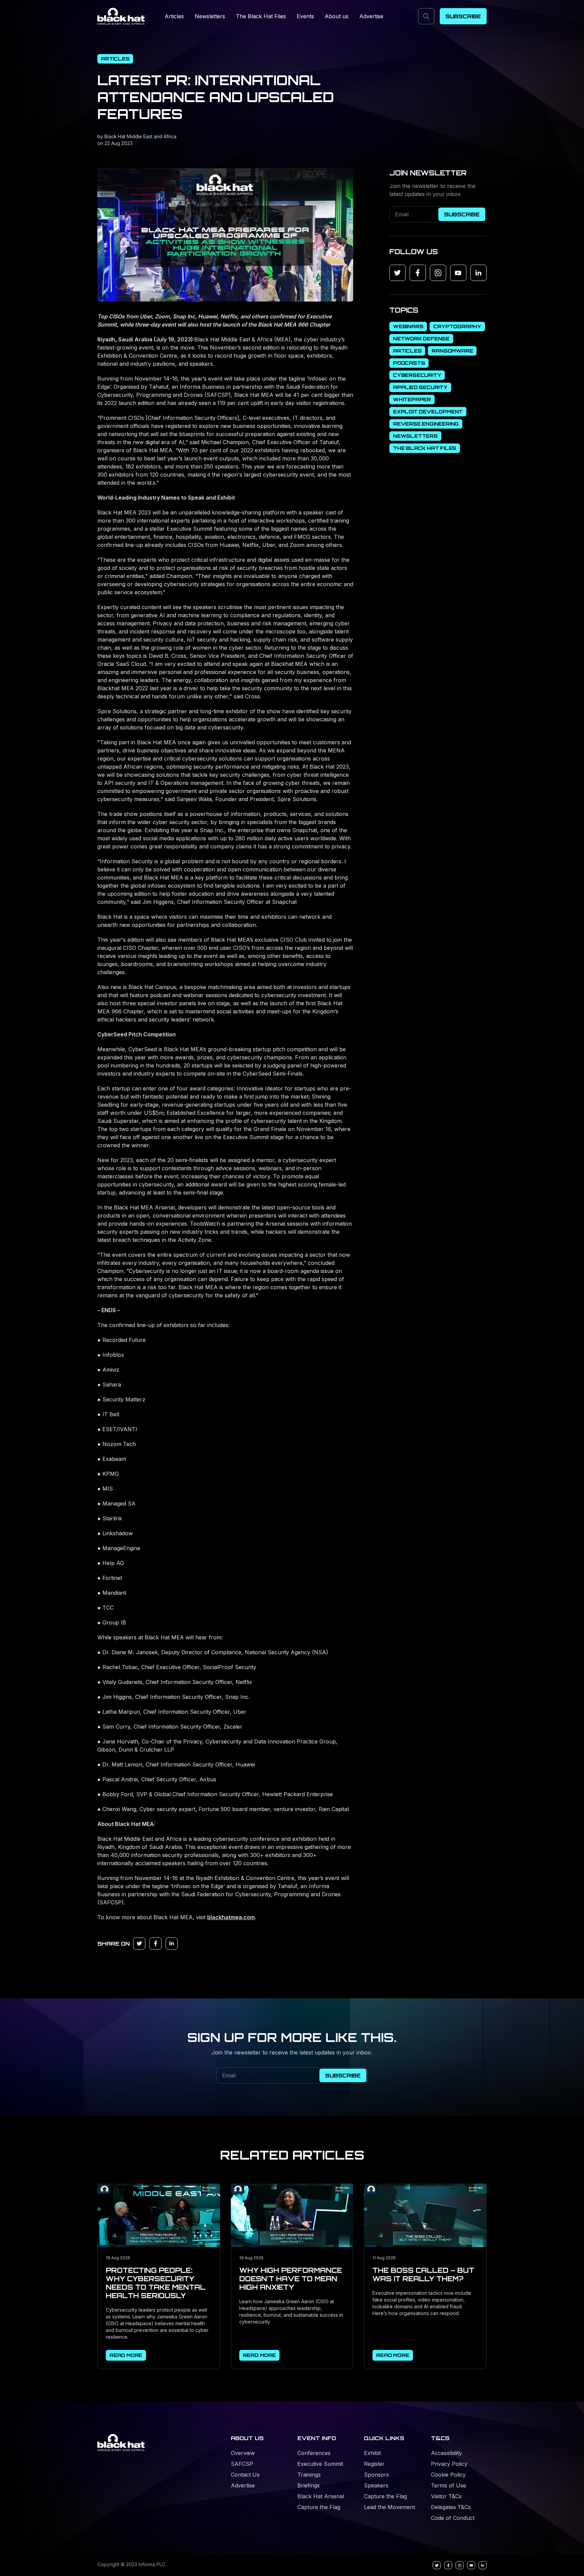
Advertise (371, 16)
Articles (174, 16)
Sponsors (376, 2475)
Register (374, 2464)
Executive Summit (320, 2464)
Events (305, 16)
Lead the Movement (390, 2507)
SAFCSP (242, 2464)
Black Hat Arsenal (321, 2496)
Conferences (314, 2453)
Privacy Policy (449, 2464)
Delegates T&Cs (451, 2507)
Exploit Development (428, 412)
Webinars (408, 326)
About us (337, 16)
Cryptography (457, 326)
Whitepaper (412, 399)
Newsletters (210, 16)
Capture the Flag (319, 2507)
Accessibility (446, 2453)
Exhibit (372, 2453)
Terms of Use (448, 2485)
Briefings (309, 2485)
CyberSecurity (417, 375)
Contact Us (245, 2475)
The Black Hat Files (261, 16)
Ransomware (452, 351)
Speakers (376, 2485)
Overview (243, 2453)
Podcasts (409, 363)
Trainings (309, 2475)
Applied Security (420, 387)
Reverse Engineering (426, 424)
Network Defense (421, 339)
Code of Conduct (453, 2518)
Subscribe (463, 16)
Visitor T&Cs (446, 2496)
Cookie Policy (448, 2475)
